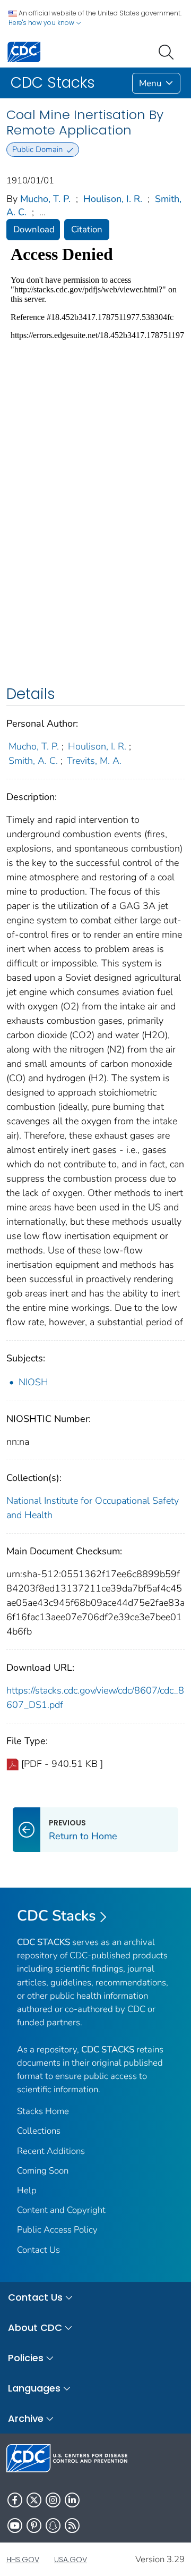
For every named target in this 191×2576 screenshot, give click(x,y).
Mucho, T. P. (45, 199)
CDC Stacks (57, 1916)
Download (34, 229)
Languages (34, 2388)
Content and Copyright (61, 2210)
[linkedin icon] (72, 2500)
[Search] (168, 51)
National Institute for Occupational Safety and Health (93, 1508)
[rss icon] (72, 2526)
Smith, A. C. (33, 761)
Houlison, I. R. (113, 199)
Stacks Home (43, 2111)
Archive (26, 2418)
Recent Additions (51, 2151)
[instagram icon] (53, 2500)
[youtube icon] (15, 2526)
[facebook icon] (15, 2500)
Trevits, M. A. (94, 761)
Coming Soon (43, 2171)
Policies (26, 2358)
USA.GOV (71, 2560)
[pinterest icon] (34, 2526)
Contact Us (38, 2250)
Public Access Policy (57, 2230)
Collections (39, 2131)
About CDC (35, 2327)
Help (27, 2190)
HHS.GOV (23, 2560)
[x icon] (34, 2500)
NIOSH (33, 1382)
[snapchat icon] (53, 2526)
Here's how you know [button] (42, 23)
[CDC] (24, 51)
